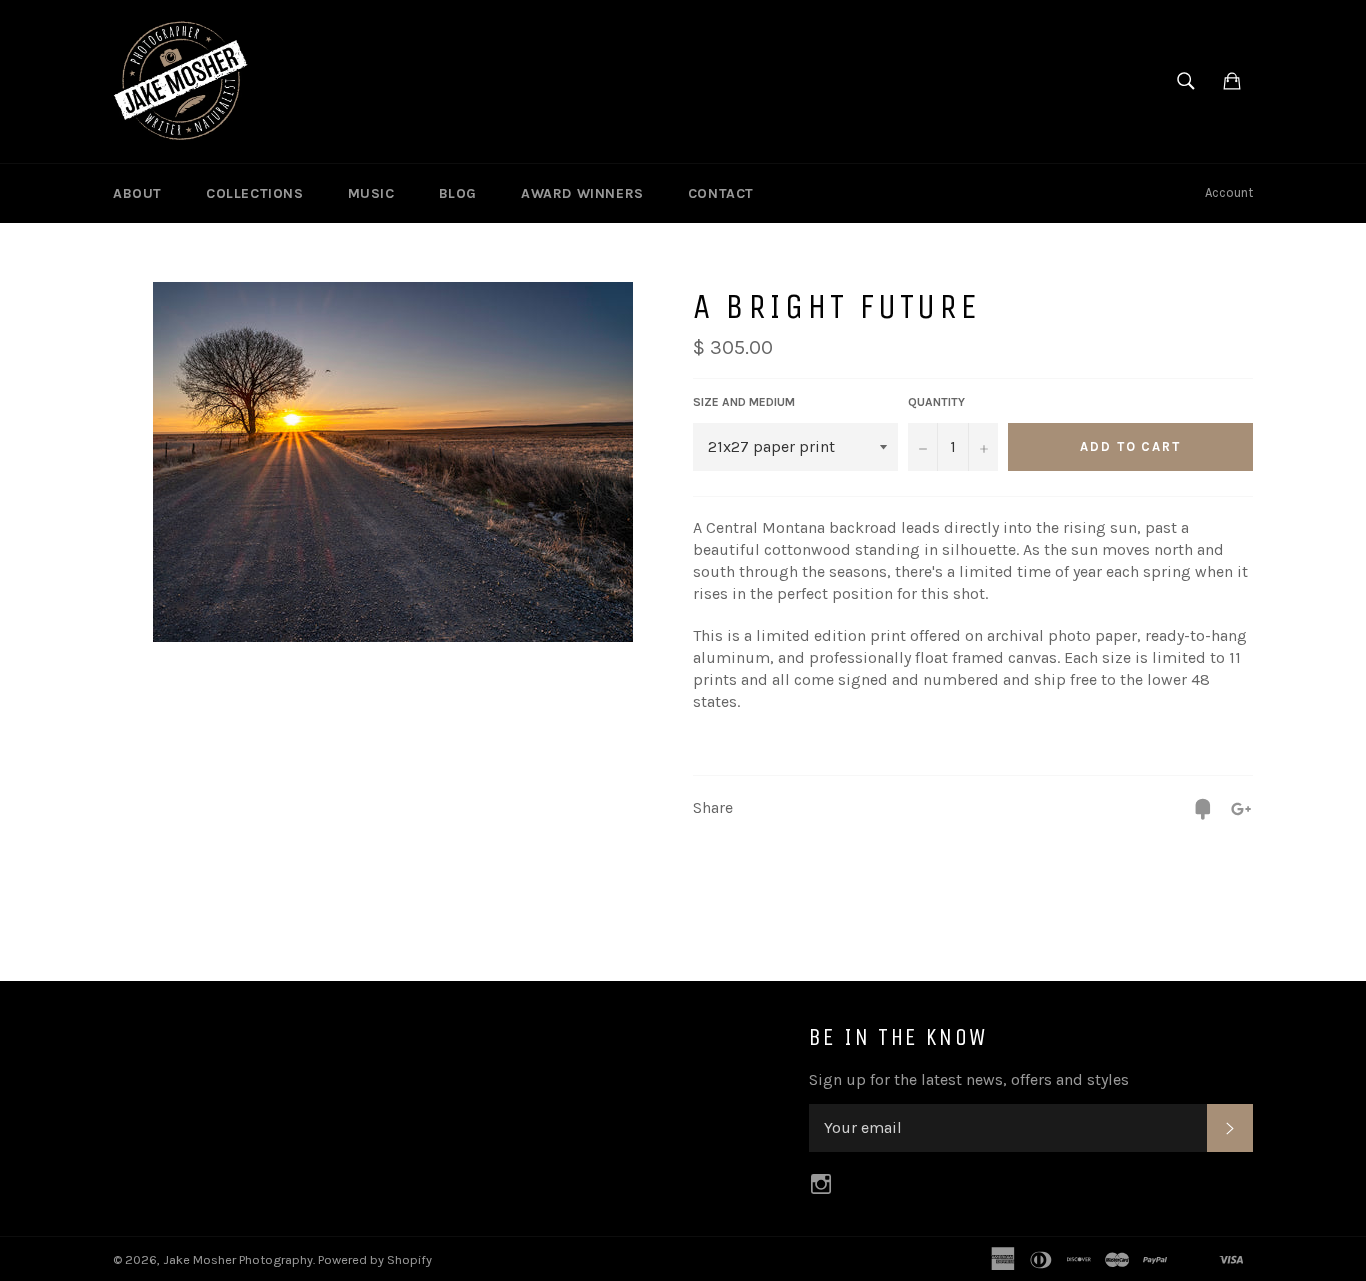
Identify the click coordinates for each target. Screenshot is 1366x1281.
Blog (458, 193)
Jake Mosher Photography (238, 1259)
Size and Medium (744, 402)
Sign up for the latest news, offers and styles (969, 1079)
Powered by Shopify (375, 1259)
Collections (255, 193)
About (137, 193)
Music (371, 193)
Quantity (936, 402)
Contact (721, 193)
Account (1229, 192)
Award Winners (582, 193)
